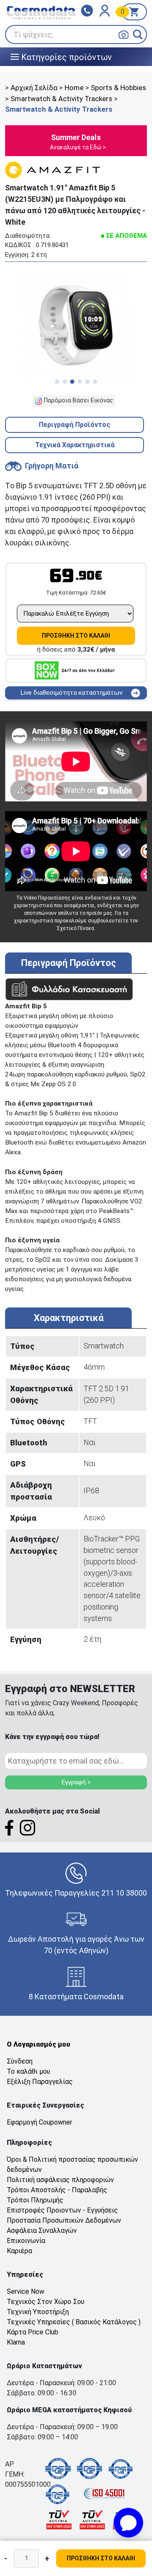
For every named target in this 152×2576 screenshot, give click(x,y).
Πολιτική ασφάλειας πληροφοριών (60, 2180)
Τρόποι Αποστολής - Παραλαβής (57, 2190)
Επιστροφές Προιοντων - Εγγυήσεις (62, 2210)
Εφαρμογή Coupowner (39, 2122)
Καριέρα (19, 2251)
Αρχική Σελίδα (34, 88)
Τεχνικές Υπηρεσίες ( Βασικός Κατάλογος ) (74, 2322)
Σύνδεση (20, 2061)
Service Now (26, 2291)
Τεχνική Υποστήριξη (38, 2312)
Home (74, 88)
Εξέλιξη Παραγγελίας (40, 2082)
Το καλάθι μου (28, 2071)
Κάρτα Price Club (33, 2332)
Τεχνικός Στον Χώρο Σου (46, 2302)
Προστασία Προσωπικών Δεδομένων (64, 2220)
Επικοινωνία (26, 2241)
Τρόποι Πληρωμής (35, 2200)
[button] (138, 34)
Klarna (16, 2342)
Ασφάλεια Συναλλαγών (42, 2231)
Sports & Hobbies (118, 88)
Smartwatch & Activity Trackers (61, 99)
